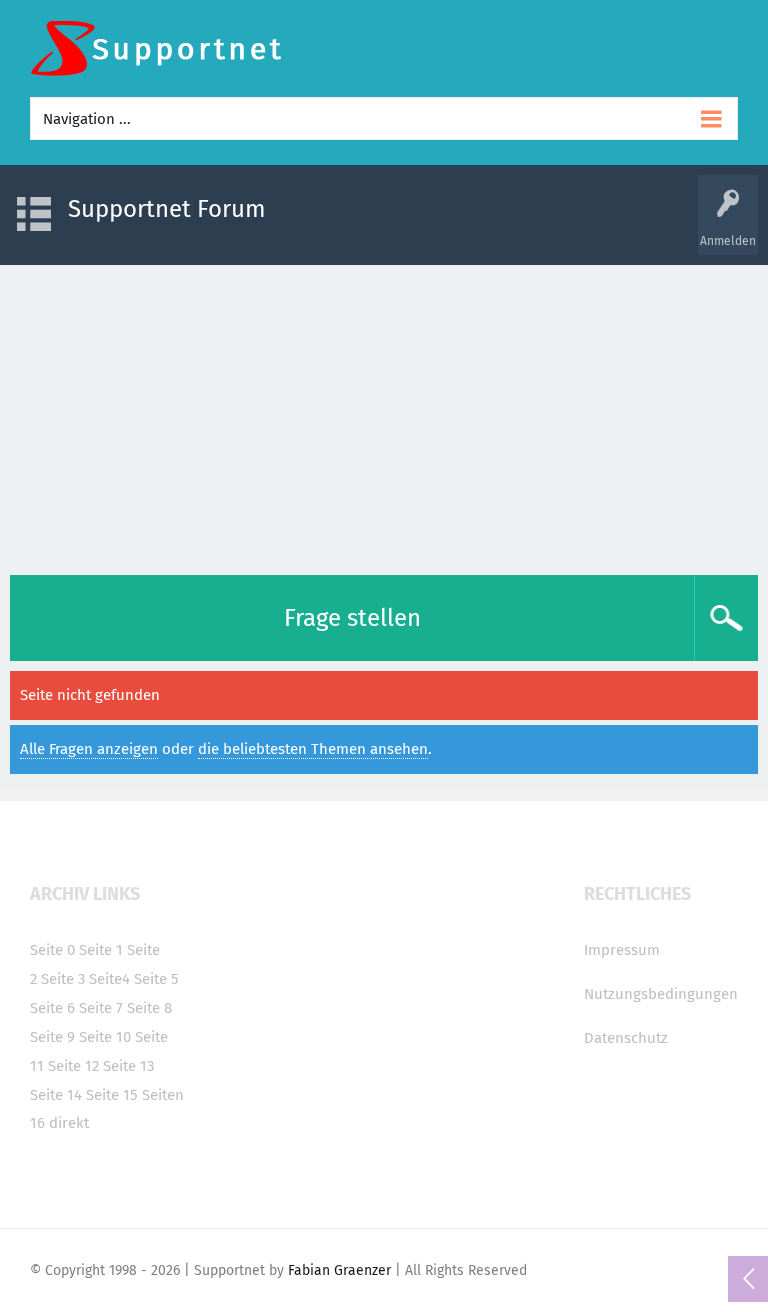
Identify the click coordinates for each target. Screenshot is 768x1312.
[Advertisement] (384, 415)
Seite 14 (56, 1095)
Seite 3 (63, 979)
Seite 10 (105, 1037)
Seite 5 (156, 979)
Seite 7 (101, 1008)
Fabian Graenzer (339, 1270)
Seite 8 (149, 1008)
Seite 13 (128, 1066)
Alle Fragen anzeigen (89, 749)
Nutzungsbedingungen (661, 994)
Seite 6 (52, 1008)
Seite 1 (101, 950)
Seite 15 (112, 1095)
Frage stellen (352, 618)
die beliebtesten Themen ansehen (313, 749)
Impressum (622, 950)
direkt (69, 1123)
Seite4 (109, 979)
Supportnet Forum (167, 209)
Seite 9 (52, 1037)
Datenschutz (626, 1038)
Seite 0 (52, 950)
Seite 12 (73, 1066)
